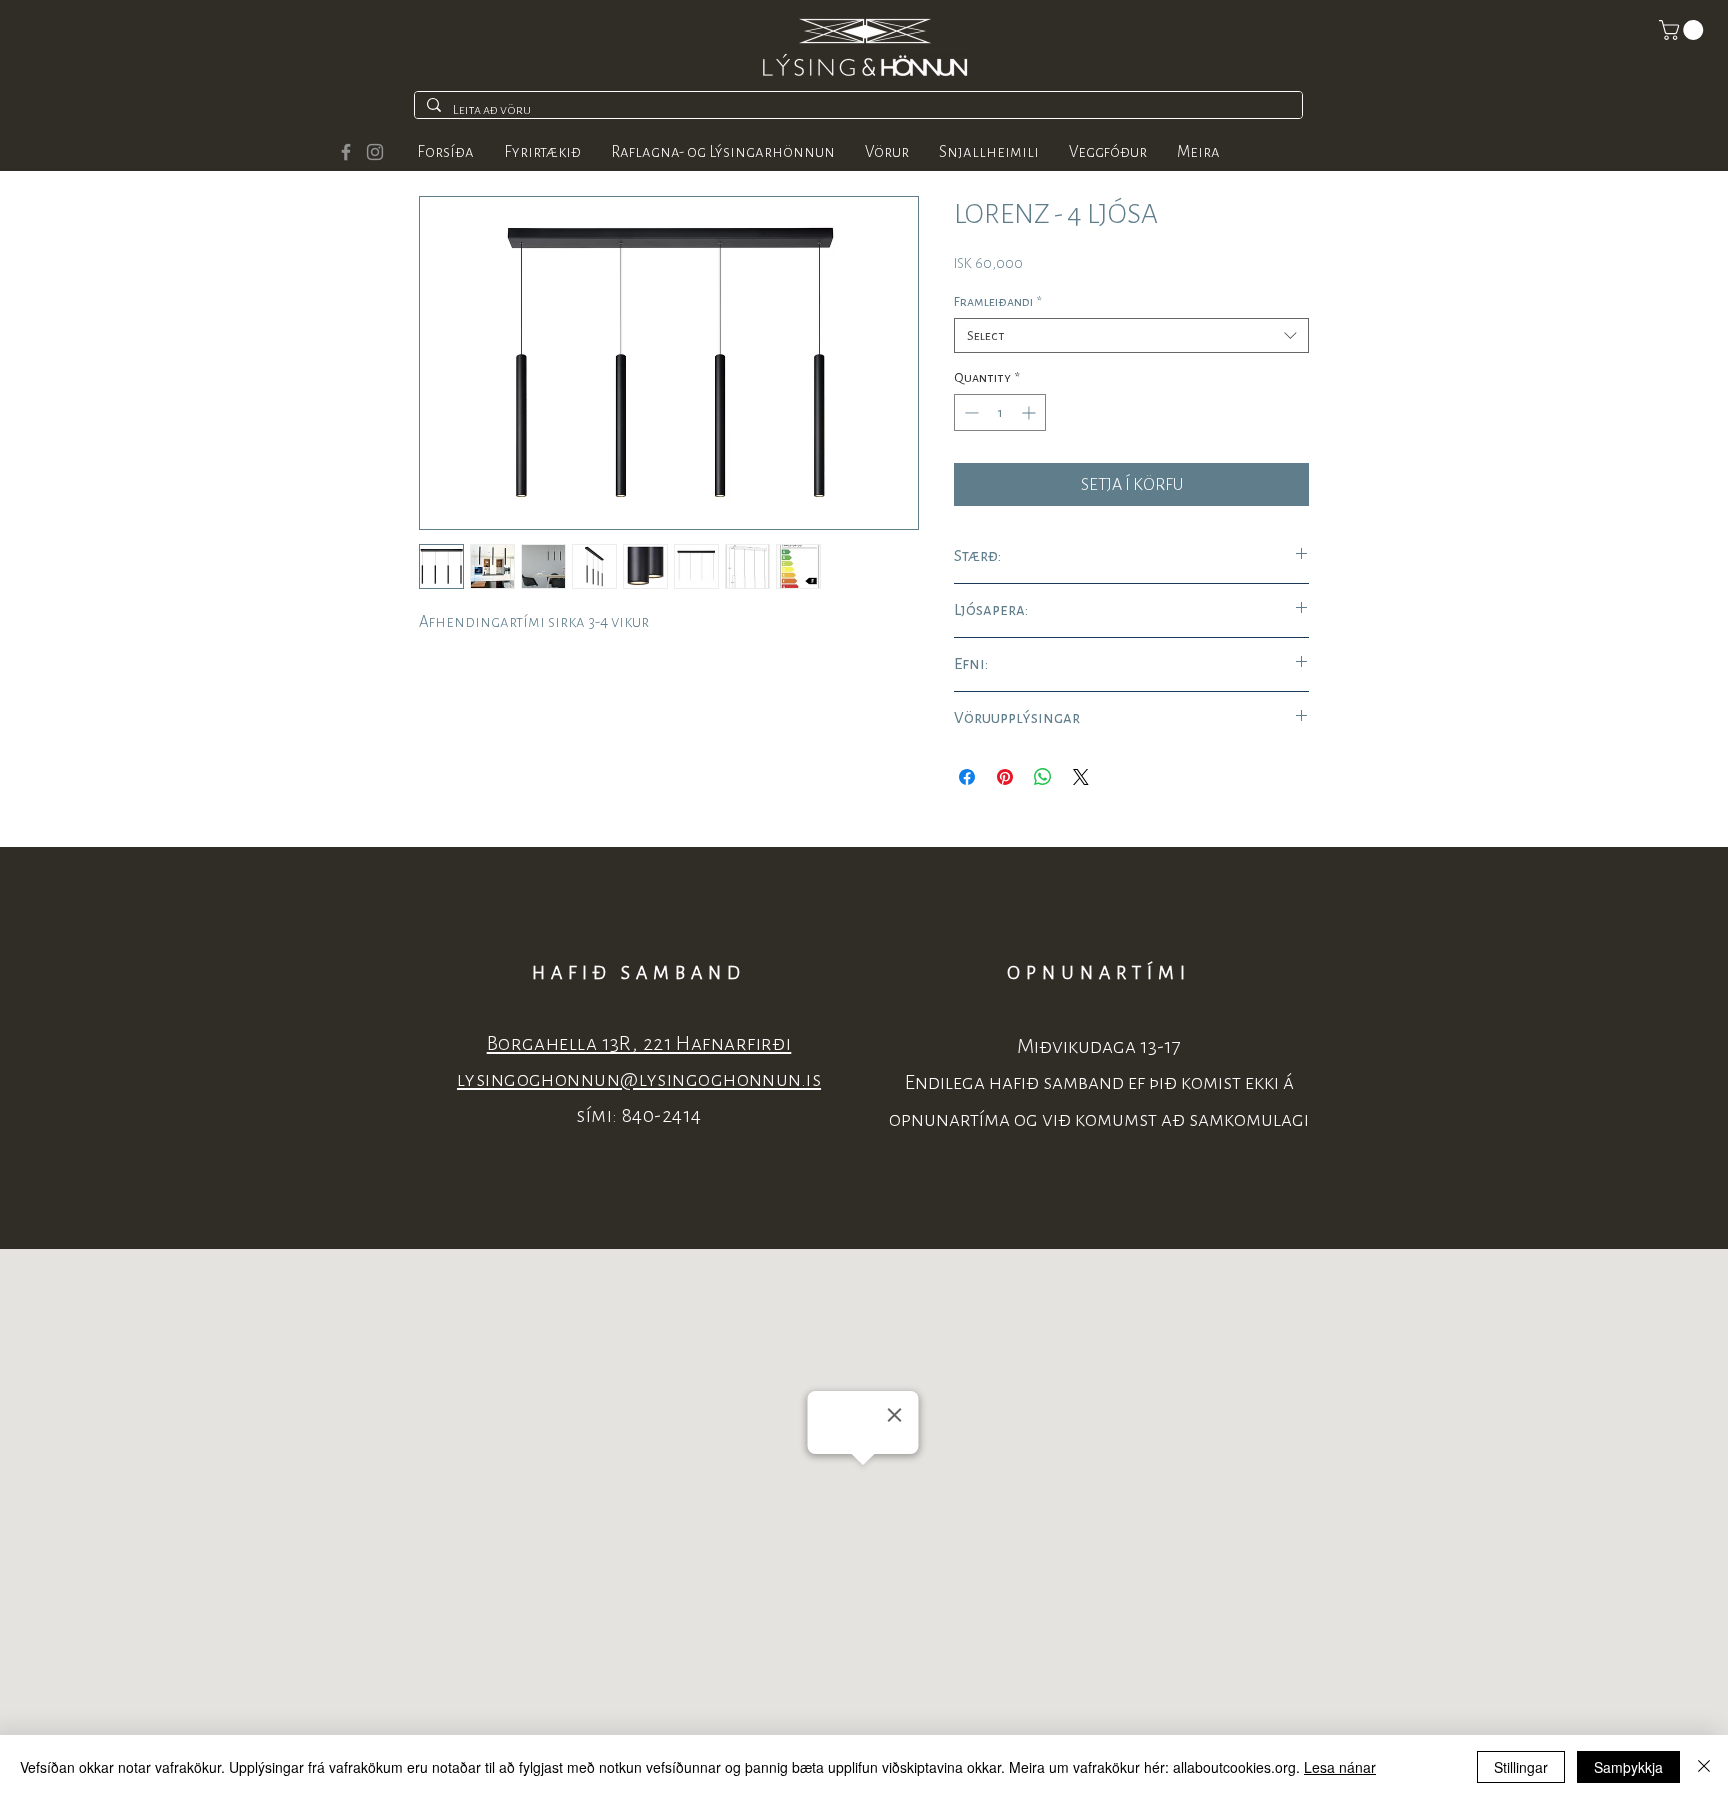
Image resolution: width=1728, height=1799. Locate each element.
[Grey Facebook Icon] (346, 152)
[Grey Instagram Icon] (375, 152)
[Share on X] (1081, 777)
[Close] (1704, 1767)
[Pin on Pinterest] (1005, 777)
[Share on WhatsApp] (1043, 777)
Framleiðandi (998, 301)
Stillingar (1521, 1767)
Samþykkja (1628, 1767)
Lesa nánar (1340, 1767)
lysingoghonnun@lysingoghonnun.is (639, 1079)
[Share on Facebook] (967, 777)
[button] (1683, 30)
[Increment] (1030, 412)
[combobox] (1131, 335)
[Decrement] (969, 412)
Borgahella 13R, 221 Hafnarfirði (639, 1043)
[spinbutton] (1000, 412)
